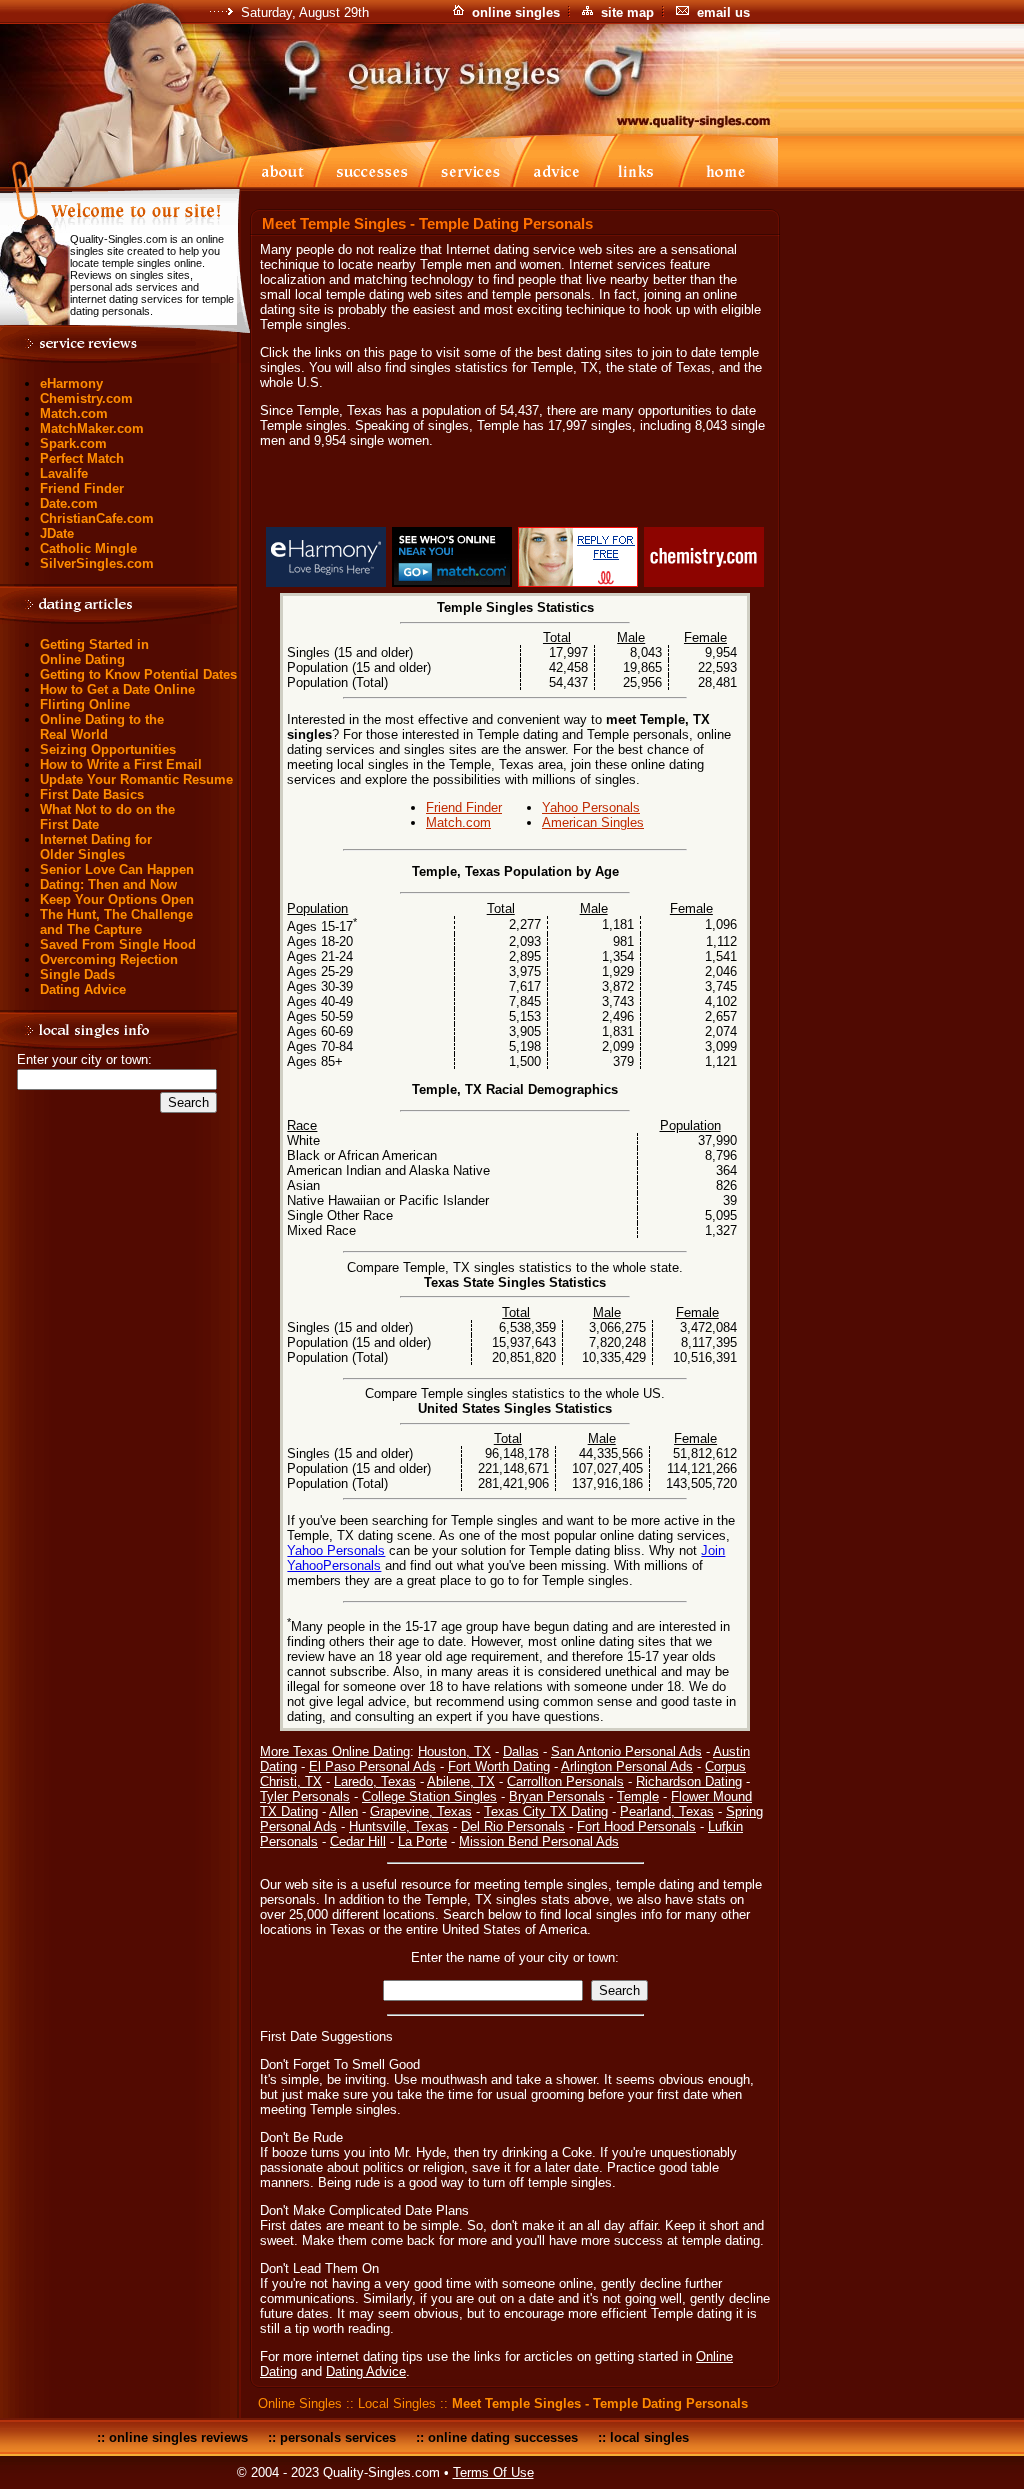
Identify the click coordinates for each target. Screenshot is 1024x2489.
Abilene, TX (461, 1781)
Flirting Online (85, 704)
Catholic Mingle (88, 548)
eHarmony (71, 383)
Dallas (521, 1751)
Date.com (69, 503)
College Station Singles (429, 1796)
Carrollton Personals (565, 1781)
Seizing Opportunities (108, 749)
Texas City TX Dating (546, 1811)
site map (627, 12)
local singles (649, 2437)
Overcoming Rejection (109, 959)
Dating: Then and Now (108, 884)
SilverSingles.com (97, 563)
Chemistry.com (86, 398)
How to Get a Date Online (117, 689)
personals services (338, 2437)
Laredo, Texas (375, 1781)
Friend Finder (82, 488)
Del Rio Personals (513, 1826)
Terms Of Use (493, 2472)
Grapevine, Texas (421, 1811)
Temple (638, 1796)
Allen (343, 1811)
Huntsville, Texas (399, 1826)
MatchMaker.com (92, 428)
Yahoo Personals (591, 807)
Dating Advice (83, 989)
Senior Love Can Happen (117, 869)
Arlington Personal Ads (627, 1766)
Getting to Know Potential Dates (138, 674)
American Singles (593, 822)
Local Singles (397, 2403)
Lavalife (64, 473)
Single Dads (77, 974)
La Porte (422, 1841)
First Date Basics (92, 794)
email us (723, 12)
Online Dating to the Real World (102, 727)
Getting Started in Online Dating (94, 652)
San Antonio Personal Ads (626, 1751)
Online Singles (300, 2403)
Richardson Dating (689, 1781)
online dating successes (503, 2437)
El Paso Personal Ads (372, 1766)
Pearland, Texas (667, 1811)
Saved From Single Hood (118, 944)
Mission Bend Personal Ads (539, 1841)
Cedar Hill (358, 1841)
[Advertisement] (515, 491)
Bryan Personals (557, 1796)
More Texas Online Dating (335, 1751)
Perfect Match (82, 458)
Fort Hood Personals (636, 1826)
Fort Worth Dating (499, 1766)
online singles (516, 12)
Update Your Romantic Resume (136, 779)
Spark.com (73, 443)
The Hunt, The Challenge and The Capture (116, 922)
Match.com (74, 413)
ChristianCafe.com (97, 518)
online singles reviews (178, 2437)
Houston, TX (454, 1751)
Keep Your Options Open (117, 899)
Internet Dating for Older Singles (96, 847)
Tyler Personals (305, 1796)
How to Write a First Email (121, 764)
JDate (57, 533)
